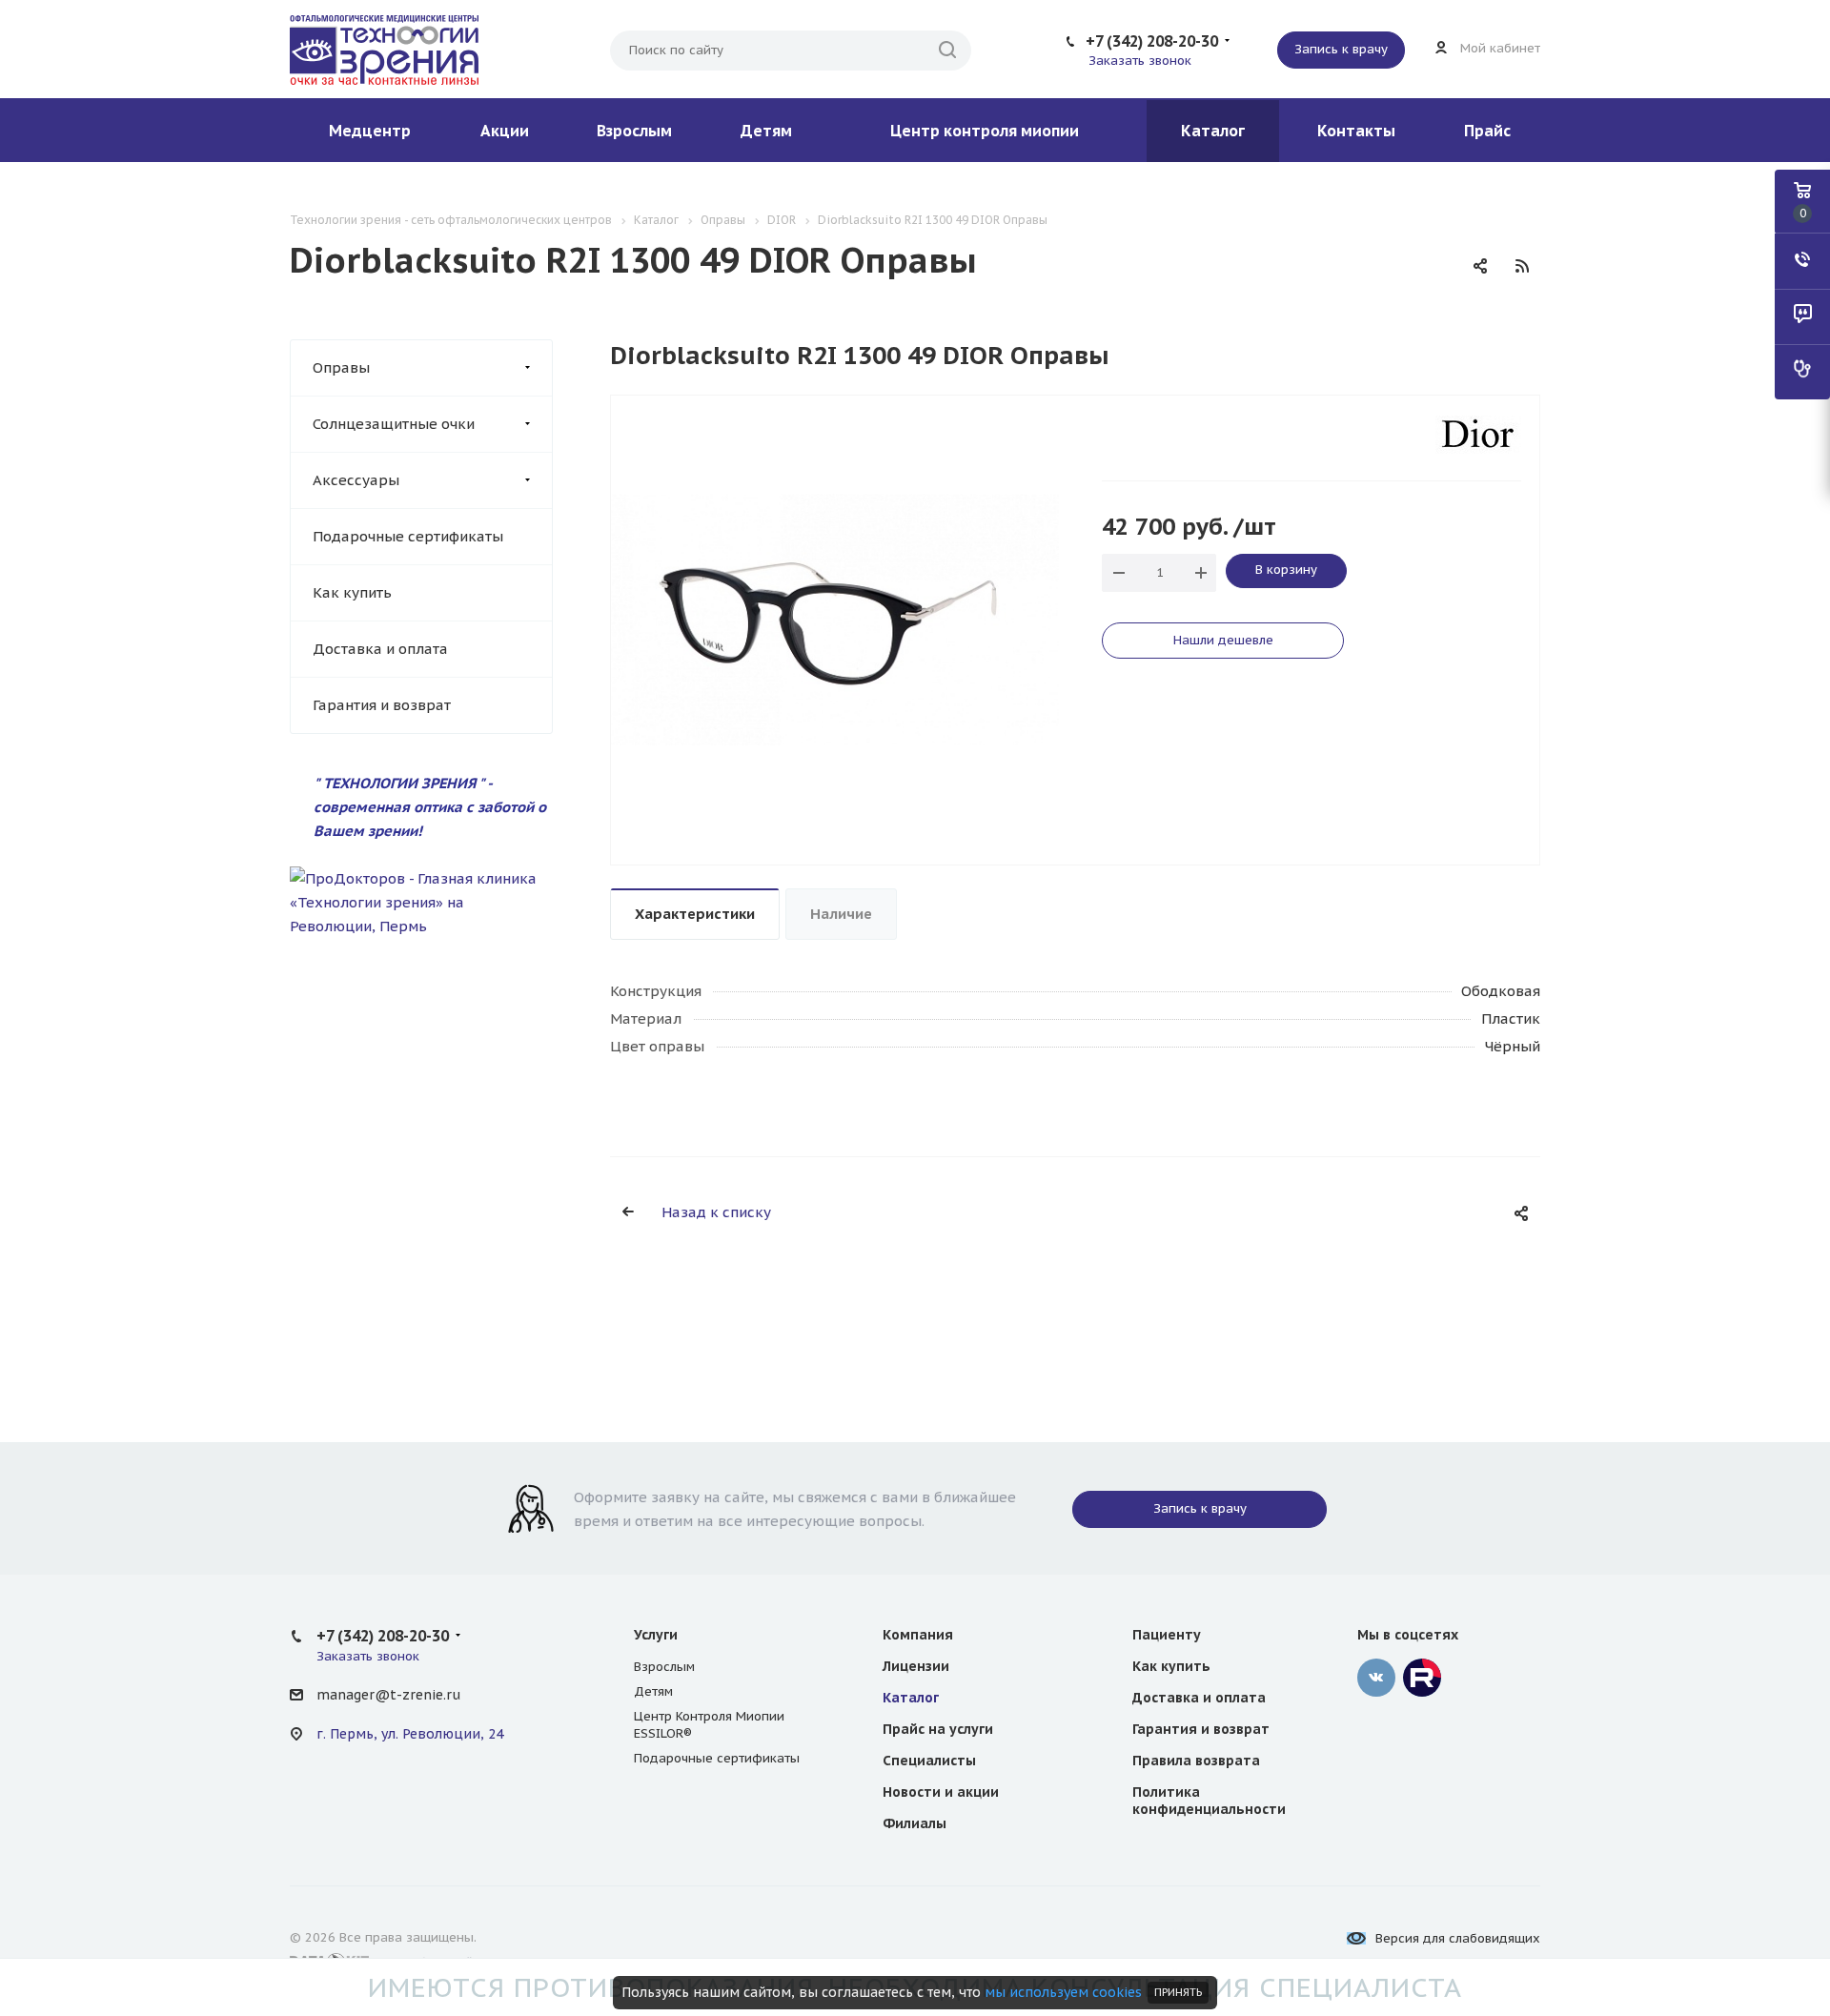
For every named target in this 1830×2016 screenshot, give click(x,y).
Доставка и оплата (380, 649)
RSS (1522, 266)
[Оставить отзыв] (1802, 316)
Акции (505, 131)
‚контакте (1376, 1678)
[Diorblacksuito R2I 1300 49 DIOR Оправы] (835, 618)
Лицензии (916, 1666)
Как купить (352, 592)
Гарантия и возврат (382, 705)
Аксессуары (356, 480)
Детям (766, 131)
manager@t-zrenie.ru (388, 1695)
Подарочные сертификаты (408, 536)
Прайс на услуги (938, 1729)
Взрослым (634, 131)
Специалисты (929, 1761)
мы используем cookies (1063, 1992)
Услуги (656, 1635)
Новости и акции (941, 1792)
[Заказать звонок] (1802, 261)
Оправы (341, 367)
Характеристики (695, 914)
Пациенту (1167, 1635)
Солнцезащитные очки (394, 424)
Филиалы (915, 1823)
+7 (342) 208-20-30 (1152, 41)
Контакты (1356, 131)
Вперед (1054, 630)
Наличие (841, 914)
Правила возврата (1196, 1761)
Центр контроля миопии (985, 131)
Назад (616, 630)
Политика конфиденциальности (1209, 1801)
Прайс (1487, 131)
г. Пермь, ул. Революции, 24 (410, 1734)
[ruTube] (1422, 1678)
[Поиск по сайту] (947, 51)
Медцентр (370, 131)
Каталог (1213, 131)
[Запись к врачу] (1802, 372)
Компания (918, 1635)
